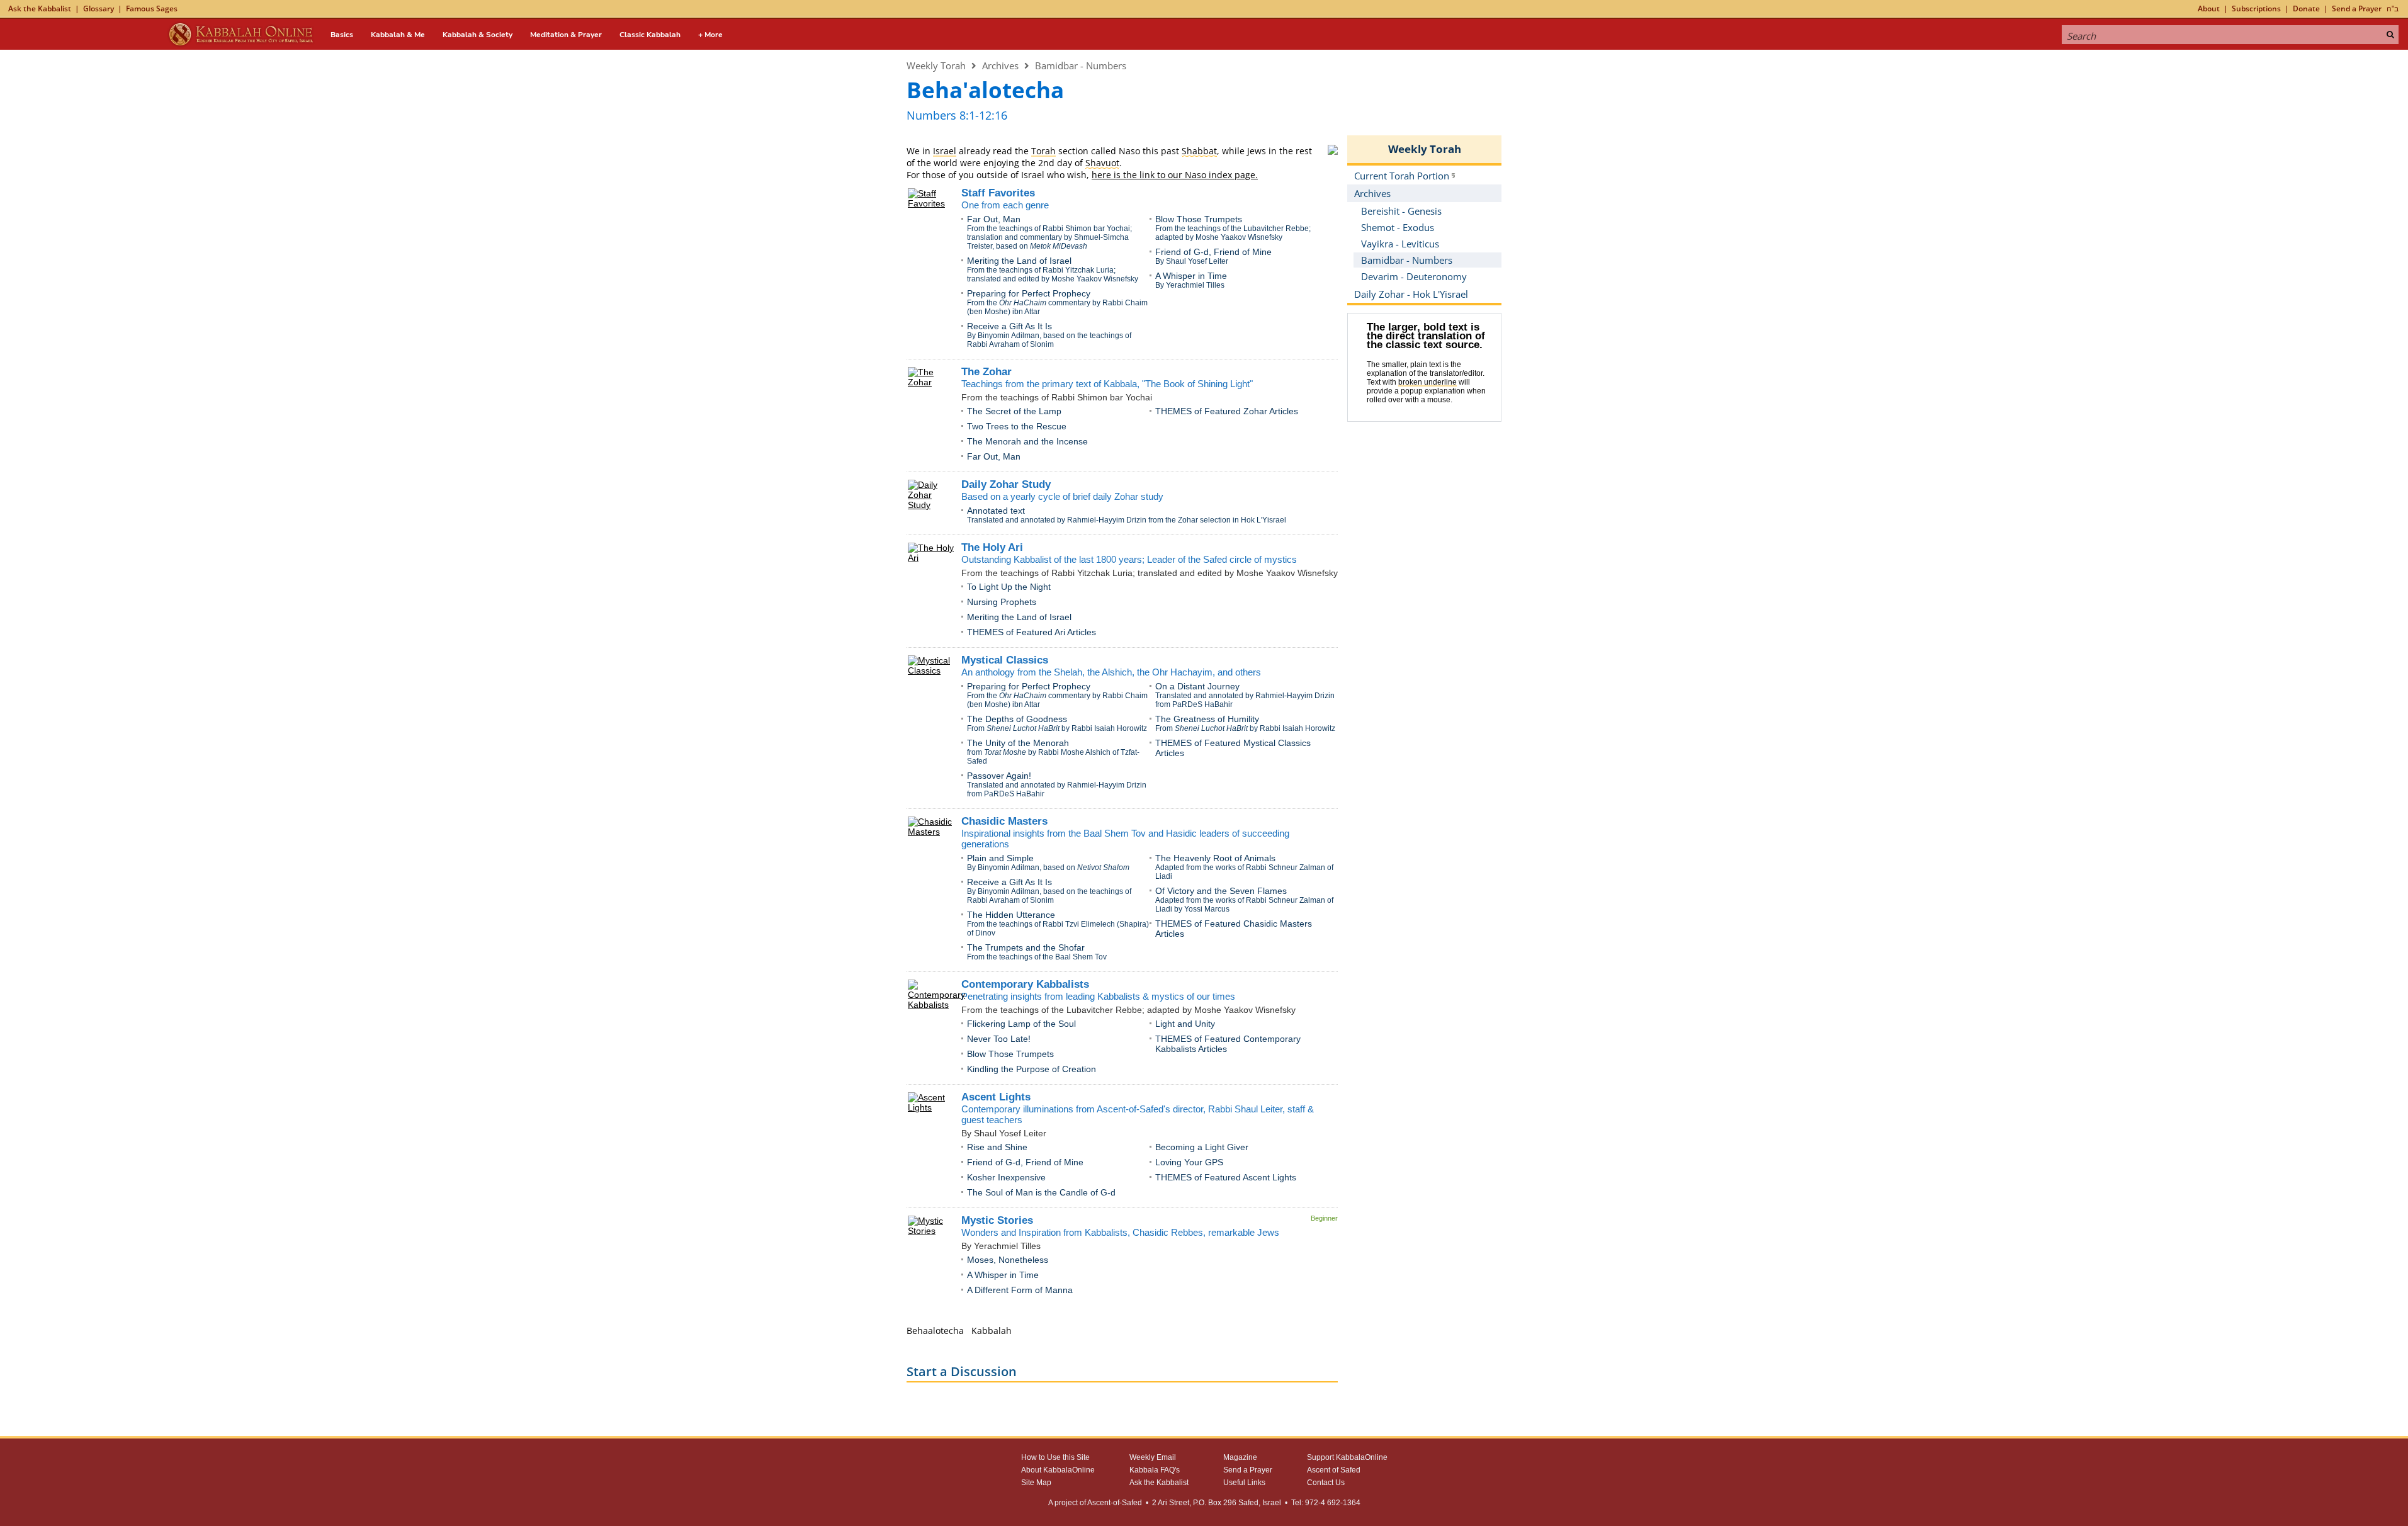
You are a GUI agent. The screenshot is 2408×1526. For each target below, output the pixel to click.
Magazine (1240, 1457)
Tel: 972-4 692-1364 (1326, 1503)
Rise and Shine (997, 1147)
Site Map (1036, 1483)
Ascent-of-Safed (1115, 1503)
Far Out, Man (994, 219)
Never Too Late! (999, 1039)
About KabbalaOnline (1058, 1470)
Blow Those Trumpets (1199, 219)
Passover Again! (999, 776)
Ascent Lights (996, 1097)
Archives (1000, 65)
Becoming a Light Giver (1202, 1147)
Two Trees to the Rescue (1017, 426)
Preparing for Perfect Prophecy (1029, 293)
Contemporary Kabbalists (1025, 984)
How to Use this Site (1055, 1457)
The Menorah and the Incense (1027, 441)
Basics (342, 35)
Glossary (99, 8)
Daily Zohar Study (1006, 484)
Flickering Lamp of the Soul (1021, 1024)
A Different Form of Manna (1020, 1290)
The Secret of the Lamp (1014, 411)
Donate (2306, 8)
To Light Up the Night (1009, 587)
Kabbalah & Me (398, 35)
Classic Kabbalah (650, 35)
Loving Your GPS (1189, 1162)
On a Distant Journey (1197, 686)
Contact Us (1326, 1483)
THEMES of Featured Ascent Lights (1226, 1177)
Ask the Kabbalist (40, 8)
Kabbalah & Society (478, 35)
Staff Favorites (998, 193)
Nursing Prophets (1002, 602)
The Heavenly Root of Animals (1215, 858)
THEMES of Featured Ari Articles (1032, 632)
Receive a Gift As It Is (1009, 326)
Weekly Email (1153, 1457)
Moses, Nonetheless (1008, 1260)
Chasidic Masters (1004, 821)
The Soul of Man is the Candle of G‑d (1041, 1192)
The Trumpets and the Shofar (1026, 947)
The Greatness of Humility (1207, 719)
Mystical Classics (1005, 660)
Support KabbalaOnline (1347, 1457)
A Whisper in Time (1191, 276)
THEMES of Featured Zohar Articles (1227, 411)
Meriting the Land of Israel (1019, 261)
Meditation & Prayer (566, 35)
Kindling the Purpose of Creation (1032, 1069)
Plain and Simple (1000, 858)
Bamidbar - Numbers (1081, 65)
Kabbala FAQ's (1155, 1470)
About (2209, 8)
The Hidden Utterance (1011, 915)
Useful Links (1244, 1483)
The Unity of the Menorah (1018, 743)
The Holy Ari (992, 547)
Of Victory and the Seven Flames (1221, 891)
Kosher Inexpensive (1006, 1177)
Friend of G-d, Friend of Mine (1213, 252)
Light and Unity (1185, 1024)
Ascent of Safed (1334, 1470)
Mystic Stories (997, 1220)
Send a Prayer (2357, 8)
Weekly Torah (936, 65)
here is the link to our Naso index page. (1175, 175)
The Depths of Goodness (1017, 719)
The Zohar (986, 372)
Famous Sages (152, 8)
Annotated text (996, 511)
